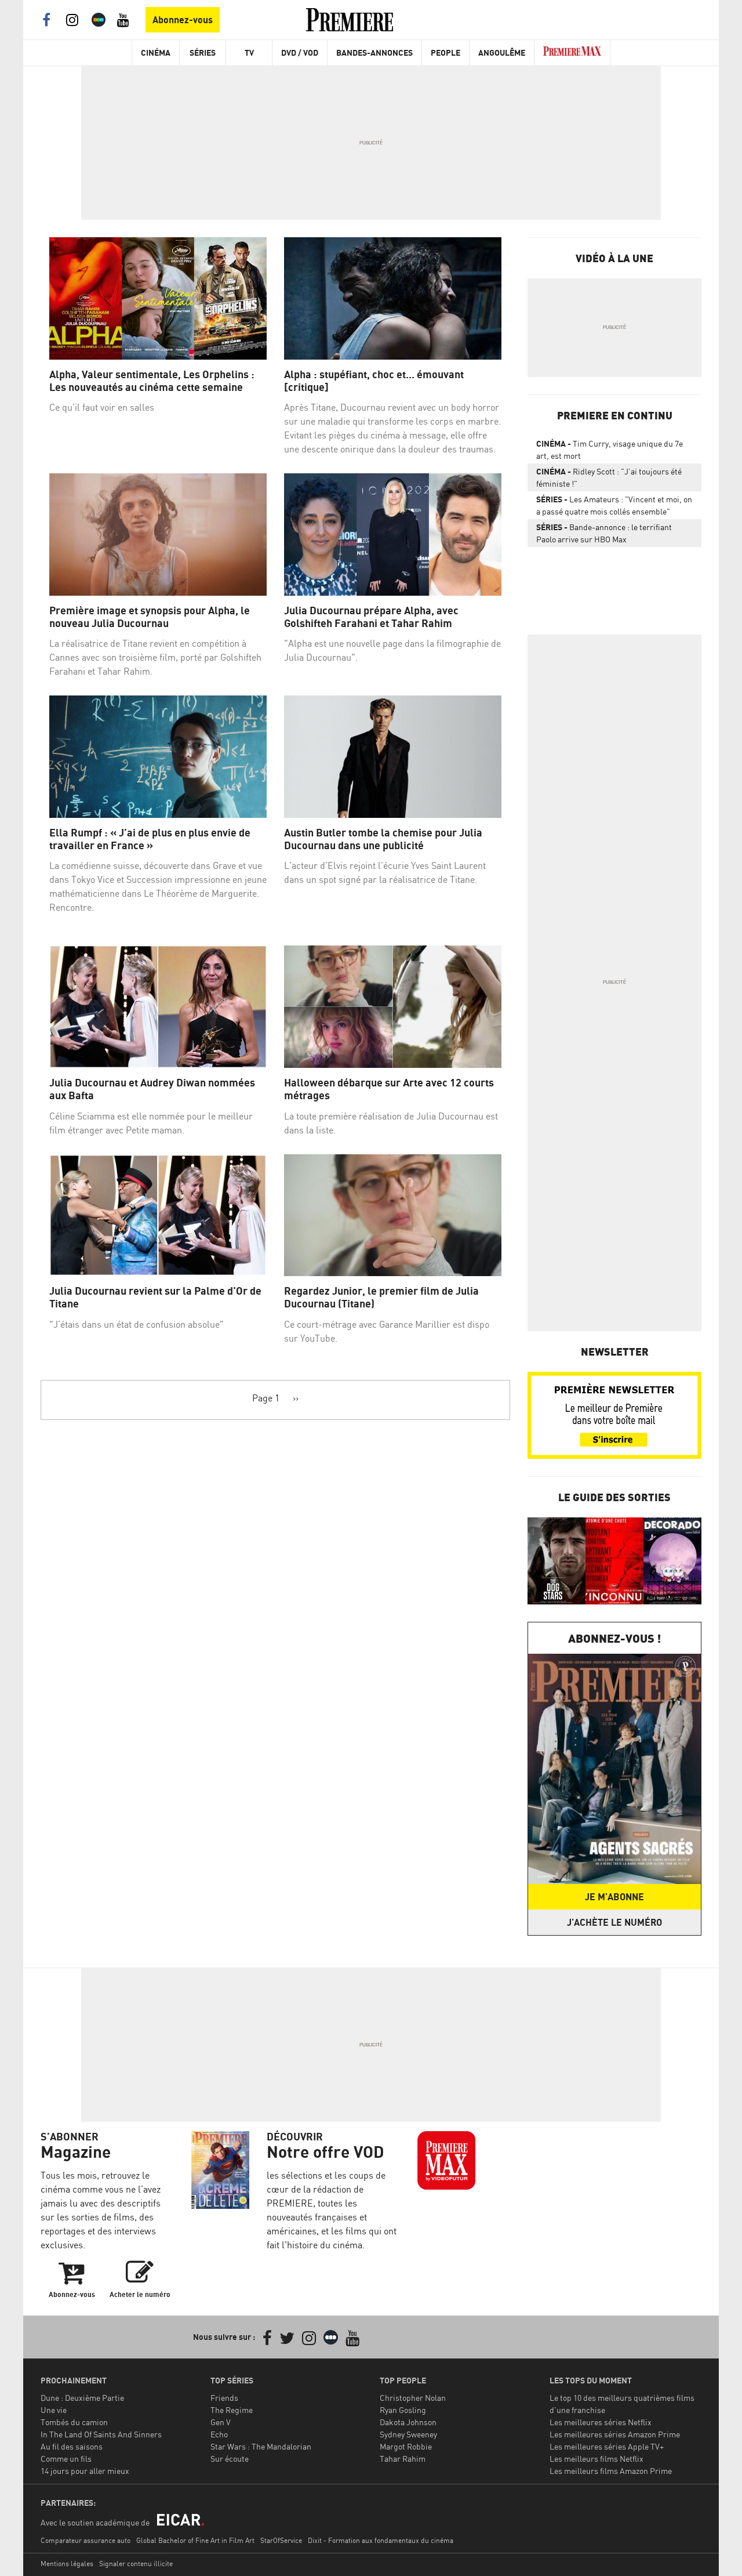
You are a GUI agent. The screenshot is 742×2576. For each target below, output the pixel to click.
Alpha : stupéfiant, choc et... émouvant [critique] (374, 381)
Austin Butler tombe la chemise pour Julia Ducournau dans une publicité (383, 839)
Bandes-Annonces (374, 52)
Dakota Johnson (408, 2422)
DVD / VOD (300, 52)
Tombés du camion (74, 2422)
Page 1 (266, 1398)
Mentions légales (67, 2564)
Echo (219, 2434)
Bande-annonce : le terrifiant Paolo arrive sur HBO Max (604, 533)
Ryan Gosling (403, 2410)
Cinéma (156, 52)
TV (249, 52)
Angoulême (502, 52)
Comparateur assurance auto (86, 2540)
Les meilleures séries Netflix (601, 2422)
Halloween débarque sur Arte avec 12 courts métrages (389, 1089)
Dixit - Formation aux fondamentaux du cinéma (381, 2540)
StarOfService (281, 2540)
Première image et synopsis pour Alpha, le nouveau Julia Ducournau (150, 617)
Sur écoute (230, 2459)
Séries (203, 52)
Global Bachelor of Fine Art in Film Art (195, 2540)
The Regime (232, 2410)
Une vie (54, 2410)
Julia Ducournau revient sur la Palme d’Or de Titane (155, 1297)
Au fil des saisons (72, 2446)
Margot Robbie (406, 2446)
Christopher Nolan (413, 2398)
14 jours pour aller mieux (85, 2471)
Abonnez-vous (183, 20)
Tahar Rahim (403, 2459)
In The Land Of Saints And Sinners (101, 2434)
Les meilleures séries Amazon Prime (615, 2434)
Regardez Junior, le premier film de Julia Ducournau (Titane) (381, 1297)
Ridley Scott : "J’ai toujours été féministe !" (609, 477)
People (445, 52)
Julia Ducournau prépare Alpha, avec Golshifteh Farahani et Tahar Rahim (371, 617)
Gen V (221, 2422)
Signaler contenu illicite (136, 2564)
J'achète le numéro (614, 1922)
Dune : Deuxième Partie (82, 2398)
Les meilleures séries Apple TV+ (607, 2446)
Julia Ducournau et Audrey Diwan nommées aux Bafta (152, 1089)
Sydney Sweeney (408, 2434)
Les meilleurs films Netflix (596, 2459)
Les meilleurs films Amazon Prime (611, 2471)
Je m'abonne (614, 1897)
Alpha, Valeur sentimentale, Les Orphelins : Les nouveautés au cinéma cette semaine (152, 381)
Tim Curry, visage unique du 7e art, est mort (610, 450)
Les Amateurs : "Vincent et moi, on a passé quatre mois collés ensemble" (614, 505)
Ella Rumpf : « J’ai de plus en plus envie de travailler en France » (150, 839)
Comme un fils (66, 2459)
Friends (224, 2398)
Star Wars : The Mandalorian (261, 2446)
